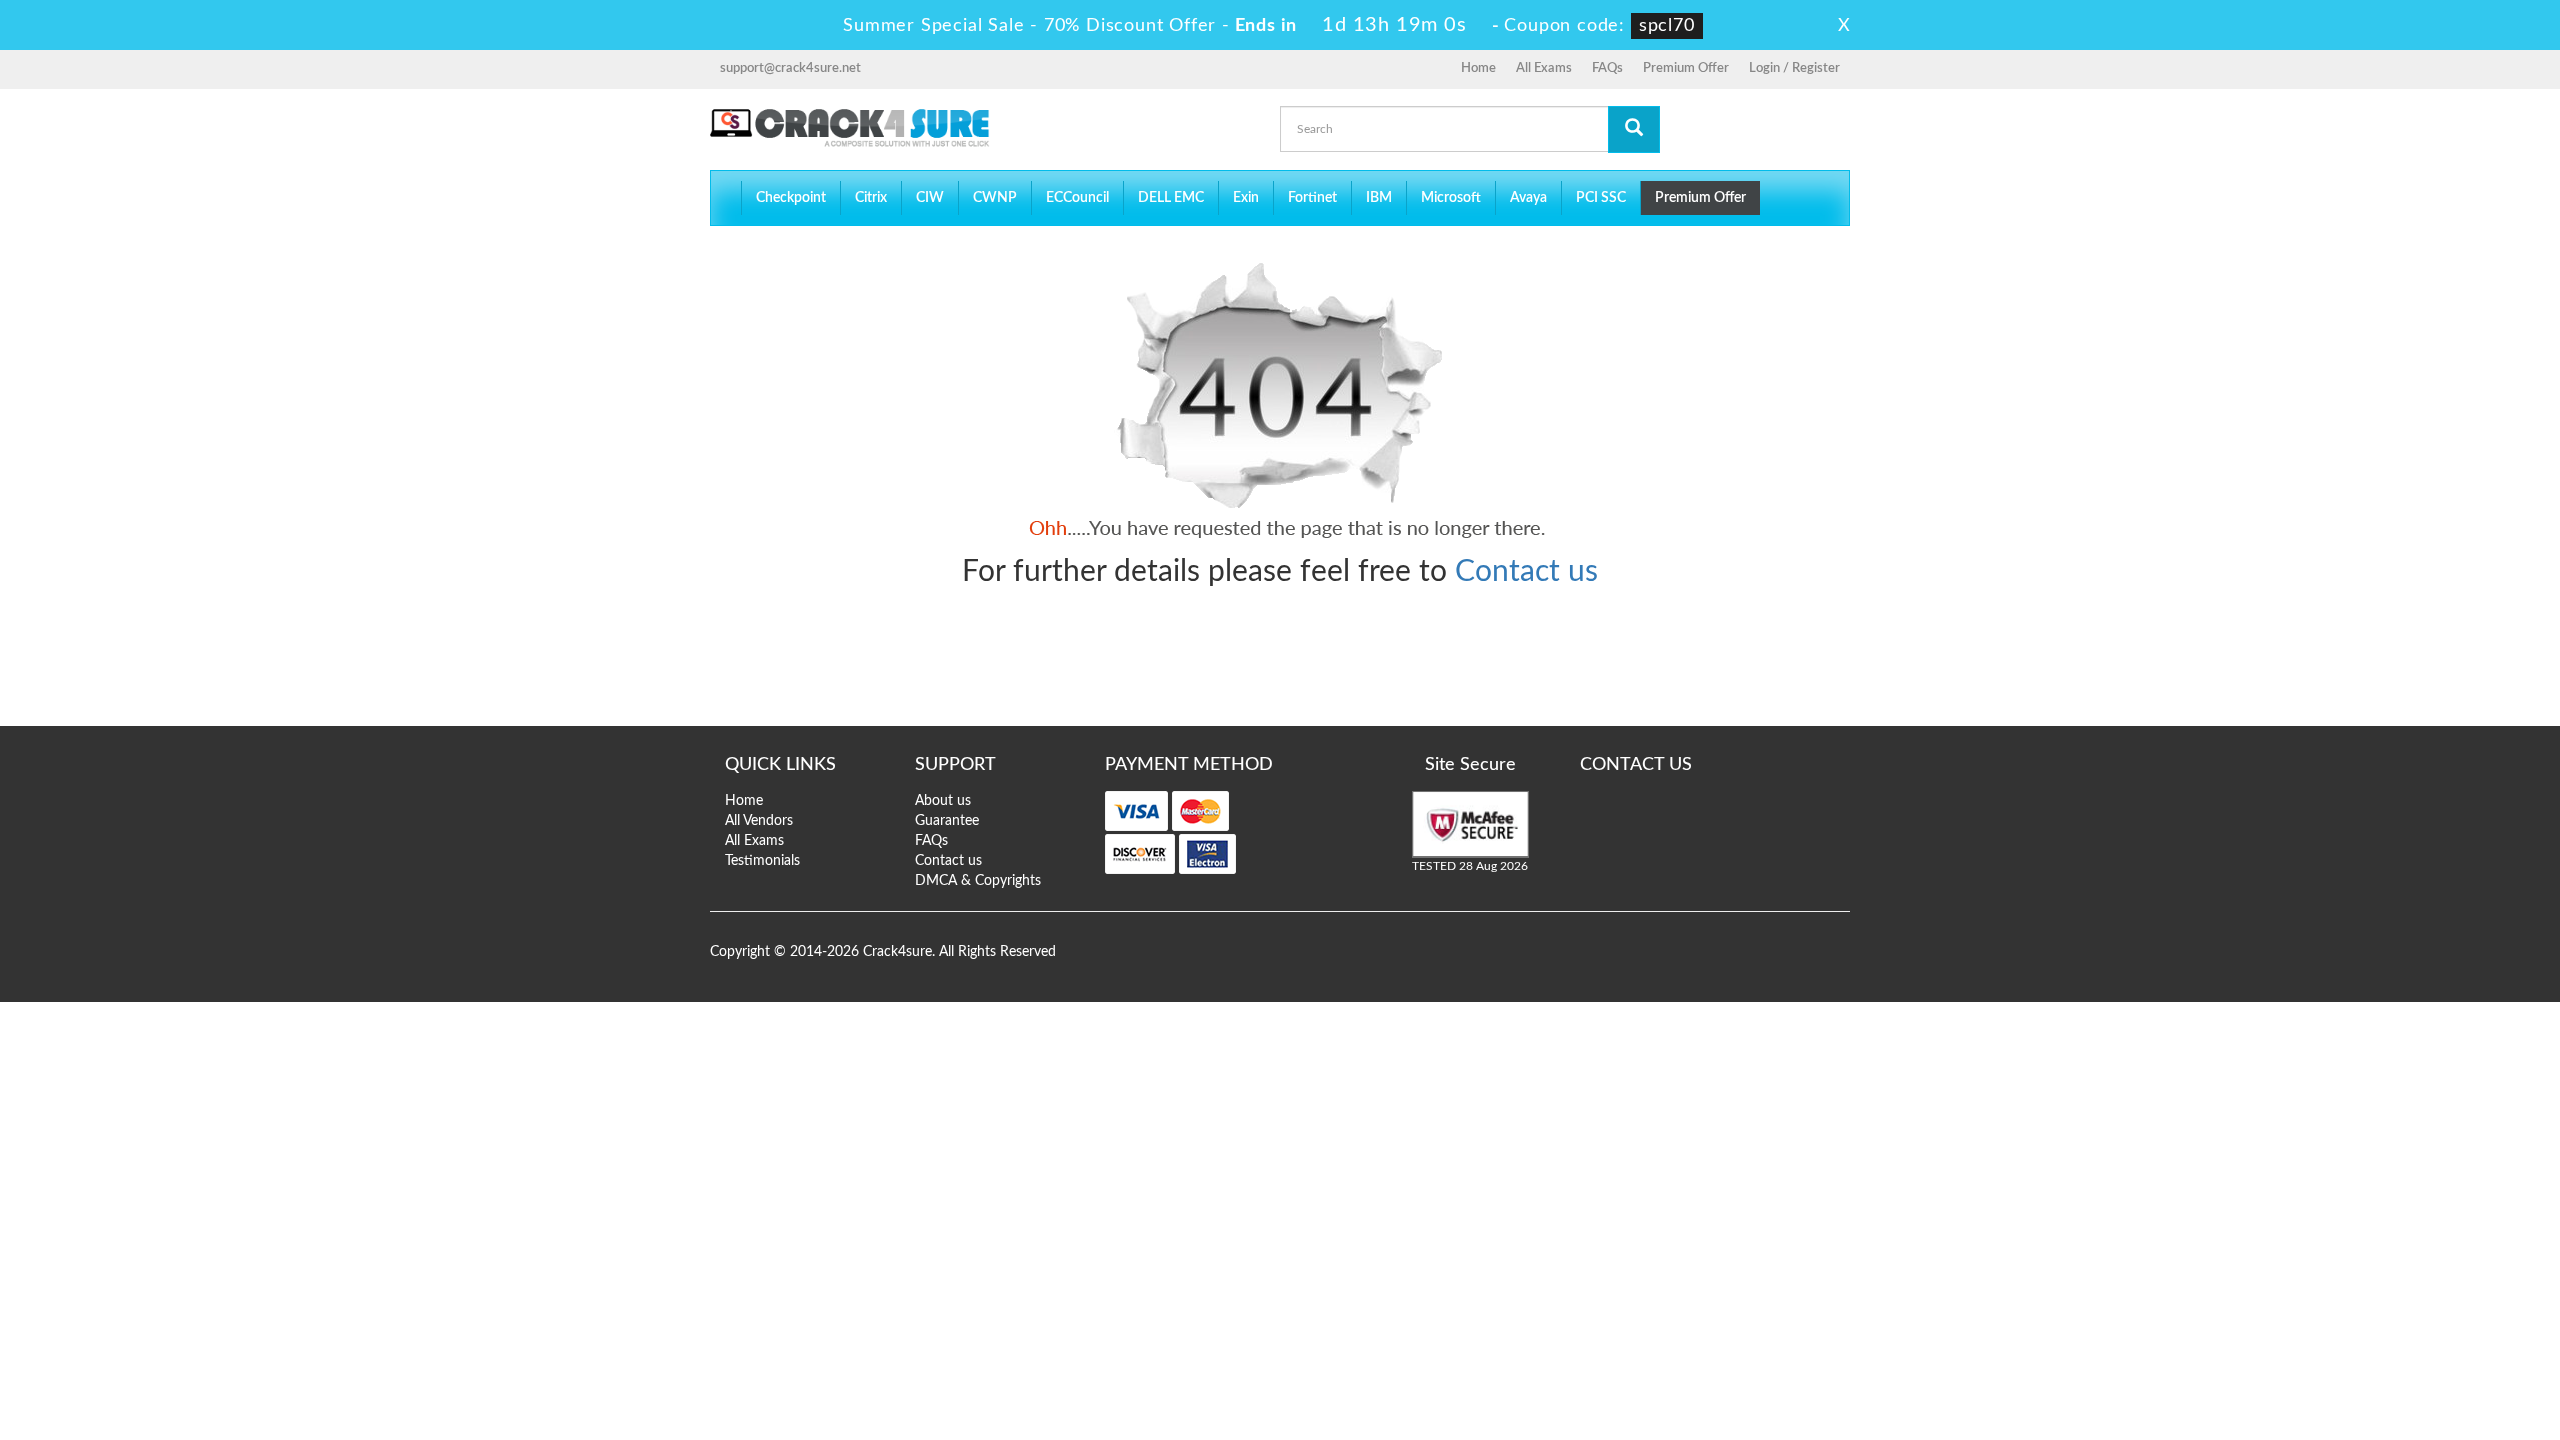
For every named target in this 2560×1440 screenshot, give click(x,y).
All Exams (1544, 68)
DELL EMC (1171, 198)
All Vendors (759, 821)
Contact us (1526, 572)
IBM (1379, 198)
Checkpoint (791, 198)
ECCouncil (1077, 198)
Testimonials (762, 861)
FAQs (1607, 68)
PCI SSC (1601, 198)
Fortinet (1312, 198)
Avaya (1528, 198)
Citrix (871, 198)
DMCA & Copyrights (978, 881)
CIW (930, 198)
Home (1478, 68)
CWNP (995, 198)
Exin (1246, 198)
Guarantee (947, 821)
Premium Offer (1686, 68)
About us (943, 801)
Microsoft (1451, 198)
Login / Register (1794, 68)
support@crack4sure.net (790, 68)
